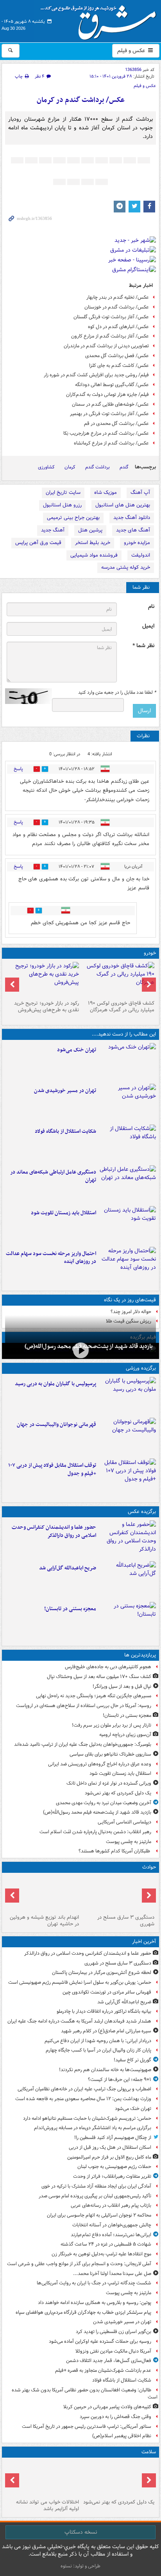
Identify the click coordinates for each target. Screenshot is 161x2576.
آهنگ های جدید (133, 530)
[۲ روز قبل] (128, 1477)
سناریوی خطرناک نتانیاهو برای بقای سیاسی (110, 1754)
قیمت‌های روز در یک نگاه (130, 1300)
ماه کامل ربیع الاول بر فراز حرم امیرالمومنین (109, 2157)
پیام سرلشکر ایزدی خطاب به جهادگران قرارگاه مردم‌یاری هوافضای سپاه (83, 2312)
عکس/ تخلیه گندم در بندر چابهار (118, 297)
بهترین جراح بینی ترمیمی (73, 518)
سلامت (149, 2452)
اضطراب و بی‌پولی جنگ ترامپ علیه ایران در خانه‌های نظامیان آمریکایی (84, 2089)
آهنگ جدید (53, 530)
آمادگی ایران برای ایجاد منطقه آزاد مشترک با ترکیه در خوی (96, 2186)
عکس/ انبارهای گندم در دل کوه (118, 327)
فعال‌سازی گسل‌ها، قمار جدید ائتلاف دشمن (109, 2361)
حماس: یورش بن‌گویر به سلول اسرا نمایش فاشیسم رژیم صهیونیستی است (80, 1982)
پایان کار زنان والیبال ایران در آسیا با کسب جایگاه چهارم (98, 2050)
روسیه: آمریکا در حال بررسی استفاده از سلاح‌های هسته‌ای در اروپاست (84, 1706)
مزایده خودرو (137, 543)
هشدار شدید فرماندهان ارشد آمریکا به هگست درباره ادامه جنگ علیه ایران (79, 2021)
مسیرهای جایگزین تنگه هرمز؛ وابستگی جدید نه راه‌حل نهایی (94, 1696)
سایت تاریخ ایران (63, 493)
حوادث (149, 1867)
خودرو (150, 953)
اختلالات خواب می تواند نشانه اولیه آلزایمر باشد (47, 2505)
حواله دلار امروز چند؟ (131, 1312)
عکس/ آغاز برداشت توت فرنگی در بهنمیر (109, 414)
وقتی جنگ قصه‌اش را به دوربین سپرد (115, 2417)
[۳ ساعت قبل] (128, 1103)
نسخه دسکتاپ (81, 2532)
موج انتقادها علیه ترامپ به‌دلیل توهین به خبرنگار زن (101, 2254)
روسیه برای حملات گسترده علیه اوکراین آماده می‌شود (100, 2341)
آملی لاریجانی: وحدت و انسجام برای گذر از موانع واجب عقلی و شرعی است (79, 2264)
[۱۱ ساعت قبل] (118, 2478)
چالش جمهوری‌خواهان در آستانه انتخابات (112, 2225)
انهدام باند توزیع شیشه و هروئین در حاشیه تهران (44, 1921)
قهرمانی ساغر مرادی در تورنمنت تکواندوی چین (107, 1992)
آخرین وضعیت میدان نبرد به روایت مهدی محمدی (104, 1803)
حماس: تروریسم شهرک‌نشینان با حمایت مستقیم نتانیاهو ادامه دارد (87, 2118)
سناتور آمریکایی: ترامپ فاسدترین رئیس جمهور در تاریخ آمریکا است (87, 2426)
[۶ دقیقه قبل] (118, 1894)
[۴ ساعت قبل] (128, 1184)
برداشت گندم (97, 467)
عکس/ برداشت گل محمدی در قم (116, 424)
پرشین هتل (90, 530)
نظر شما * (143, 646)
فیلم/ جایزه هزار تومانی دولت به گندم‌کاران (107, 395)
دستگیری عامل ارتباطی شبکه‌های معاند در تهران (53, 1176)
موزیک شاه (106, 493)
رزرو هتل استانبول (62, 505)
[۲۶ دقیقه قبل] (128, 1580)
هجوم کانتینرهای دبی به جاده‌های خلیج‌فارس (108, 1667)
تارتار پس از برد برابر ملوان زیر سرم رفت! (112, 1725)
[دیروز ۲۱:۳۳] (128, 1396)
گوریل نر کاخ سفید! (132, 2060)
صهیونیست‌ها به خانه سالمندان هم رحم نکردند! (105, 2070)
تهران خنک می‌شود (77, 1050)
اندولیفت (141, 555)
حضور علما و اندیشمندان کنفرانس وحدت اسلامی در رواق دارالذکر (54, 1531)
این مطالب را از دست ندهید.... (124, 1034)
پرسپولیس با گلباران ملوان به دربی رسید (55, 1384)
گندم (124, 467)
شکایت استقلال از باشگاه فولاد (65, 1131)
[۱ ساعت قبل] (128, 1062)
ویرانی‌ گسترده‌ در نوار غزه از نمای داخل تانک (109, 1783)
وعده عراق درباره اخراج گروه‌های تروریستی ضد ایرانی (100, 1764)
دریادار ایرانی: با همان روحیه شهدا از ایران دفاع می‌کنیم (98, 2041)
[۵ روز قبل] (43, 980)
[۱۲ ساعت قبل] (43, 2478)
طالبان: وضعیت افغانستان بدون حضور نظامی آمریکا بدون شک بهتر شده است (85, 2394)
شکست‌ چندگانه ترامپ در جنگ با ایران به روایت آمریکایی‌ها (94, 2283)
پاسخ (18, 769)
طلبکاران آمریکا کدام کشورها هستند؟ (115, 1851)
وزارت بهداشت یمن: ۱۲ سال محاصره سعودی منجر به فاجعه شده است (83, 2099)
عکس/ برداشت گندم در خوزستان (117, 307)
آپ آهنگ (140, 493)
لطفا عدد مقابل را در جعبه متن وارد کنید (117, 693)
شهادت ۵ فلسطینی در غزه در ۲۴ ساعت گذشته (106, 2244)
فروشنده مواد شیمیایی (94, 555)
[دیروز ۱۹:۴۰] (128, 1437)
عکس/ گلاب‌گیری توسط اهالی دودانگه (112, 385)
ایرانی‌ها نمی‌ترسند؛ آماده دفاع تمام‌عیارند (111, 2235)
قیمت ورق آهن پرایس (38, 543)
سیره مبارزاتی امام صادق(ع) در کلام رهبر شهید (106, 2031)
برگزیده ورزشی (141, 1368)
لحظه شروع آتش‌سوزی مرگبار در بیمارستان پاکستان (102, 1973)
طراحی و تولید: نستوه (80, 2566)
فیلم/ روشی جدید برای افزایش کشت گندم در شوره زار (96, 375)
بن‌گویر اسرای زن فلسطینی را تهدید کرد (114, 2332)
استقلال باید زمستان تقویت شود (64, 1213)
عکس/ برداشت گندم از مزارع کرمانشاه (111, 443)
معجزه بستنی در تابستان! (70, 1609)
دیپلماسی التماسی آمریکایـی (124, 1822)
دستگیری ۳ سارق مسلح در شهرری (126, 1921)
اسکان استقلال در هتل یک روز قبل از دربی (110, 2147)
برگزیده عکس (142, 1512)
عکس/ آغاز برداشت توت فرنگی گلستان (111, 317)
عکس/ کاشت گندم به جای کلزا (119, 366)
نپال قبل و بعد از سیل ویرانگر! (122, 1686)
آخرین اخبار (144, 1942)
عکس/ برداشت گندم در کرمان (81, 100)
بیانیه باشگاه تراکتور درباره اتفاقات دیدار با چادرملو (104, 2011)
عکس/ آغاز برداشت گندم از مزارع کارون (110, 336)
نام (151, 607)
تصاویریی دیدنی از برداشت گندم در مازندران (106, 346)
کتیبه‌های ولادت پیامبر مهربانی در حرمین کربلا (107, 2407)
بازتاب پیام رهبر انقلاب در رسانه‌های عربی (111, 2205)
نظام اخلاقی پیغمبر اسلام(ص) (122, 2436)
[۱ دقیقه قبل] (128, 1539)
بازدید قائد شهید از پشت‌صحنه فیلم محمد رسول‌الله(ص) (97, 1812)
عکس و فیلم (132, 51)
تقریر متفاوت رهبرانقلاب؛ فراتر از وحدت (112, 2176)
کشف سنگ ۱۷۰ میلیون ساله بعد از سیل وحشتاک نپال (99, 1677)
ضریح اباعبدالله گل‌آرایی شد (68, 1568)
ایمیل (148, 626)
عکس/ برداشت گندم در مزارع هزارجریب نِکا (106, 433)
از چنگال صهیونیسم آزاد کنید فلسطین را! (113, 2138)
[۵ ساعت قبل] (128, 1225)
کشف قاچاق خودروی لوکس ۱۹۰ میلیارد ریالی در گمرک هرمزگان (121, 1007)
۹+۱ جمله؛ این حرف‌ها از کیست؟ (120, 2080)
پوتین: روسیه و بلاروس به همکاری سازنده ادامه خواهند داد (95, 2303)
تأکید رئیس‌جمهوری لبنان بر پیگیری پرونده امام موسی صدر (95, 2196)
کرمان (70, 467)
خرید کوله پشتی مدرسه (126, 567)
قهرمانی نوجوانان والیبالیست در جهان (56, 1425)
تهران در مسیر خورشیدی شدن (65, 1091)
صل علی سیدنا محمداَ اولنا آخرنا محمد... (112, 2274)
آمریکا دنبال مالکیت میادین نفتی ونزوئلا (113, 2351)
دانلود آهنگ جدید (132, 518)
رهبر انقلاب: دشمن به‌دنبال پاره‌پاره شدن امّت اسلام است (95, 1832)
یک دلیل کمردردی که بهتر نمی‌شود (118, 1793)
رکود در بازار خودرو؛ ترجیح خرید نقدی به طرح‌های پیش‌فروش (47, 1007)
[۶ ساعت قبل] (80, 1350)
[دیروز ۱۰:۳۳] (118, 980)
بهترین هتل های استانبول (123, 505)
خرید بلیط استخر (93, 543)
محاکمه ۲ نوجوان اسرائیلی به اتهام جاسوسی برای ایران (99, 2215)
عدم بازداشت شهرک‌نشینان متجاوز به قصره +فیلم (103, 2370)
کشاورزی (46, 467)
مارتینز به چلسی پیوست (129, 1842)
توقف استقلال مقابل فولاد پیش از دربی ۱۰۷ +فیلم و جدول (52, 1469)
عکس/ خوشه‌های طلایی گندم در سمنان (110, 404)
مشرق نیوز (101, 20)
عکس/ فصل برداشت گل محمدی (117, 356)
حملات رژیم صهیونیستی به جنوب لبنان (114, 2167)
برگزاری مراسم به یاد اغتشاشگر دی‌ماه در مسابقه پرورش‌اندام (93, 2128)
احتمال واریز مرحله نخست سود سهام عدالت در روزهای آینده (51, 1258)
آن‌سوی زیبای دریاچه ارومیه (125, 1735)
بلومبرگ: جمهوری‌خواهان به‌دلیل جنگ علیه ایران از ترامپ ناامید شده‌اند (83, 1744)
